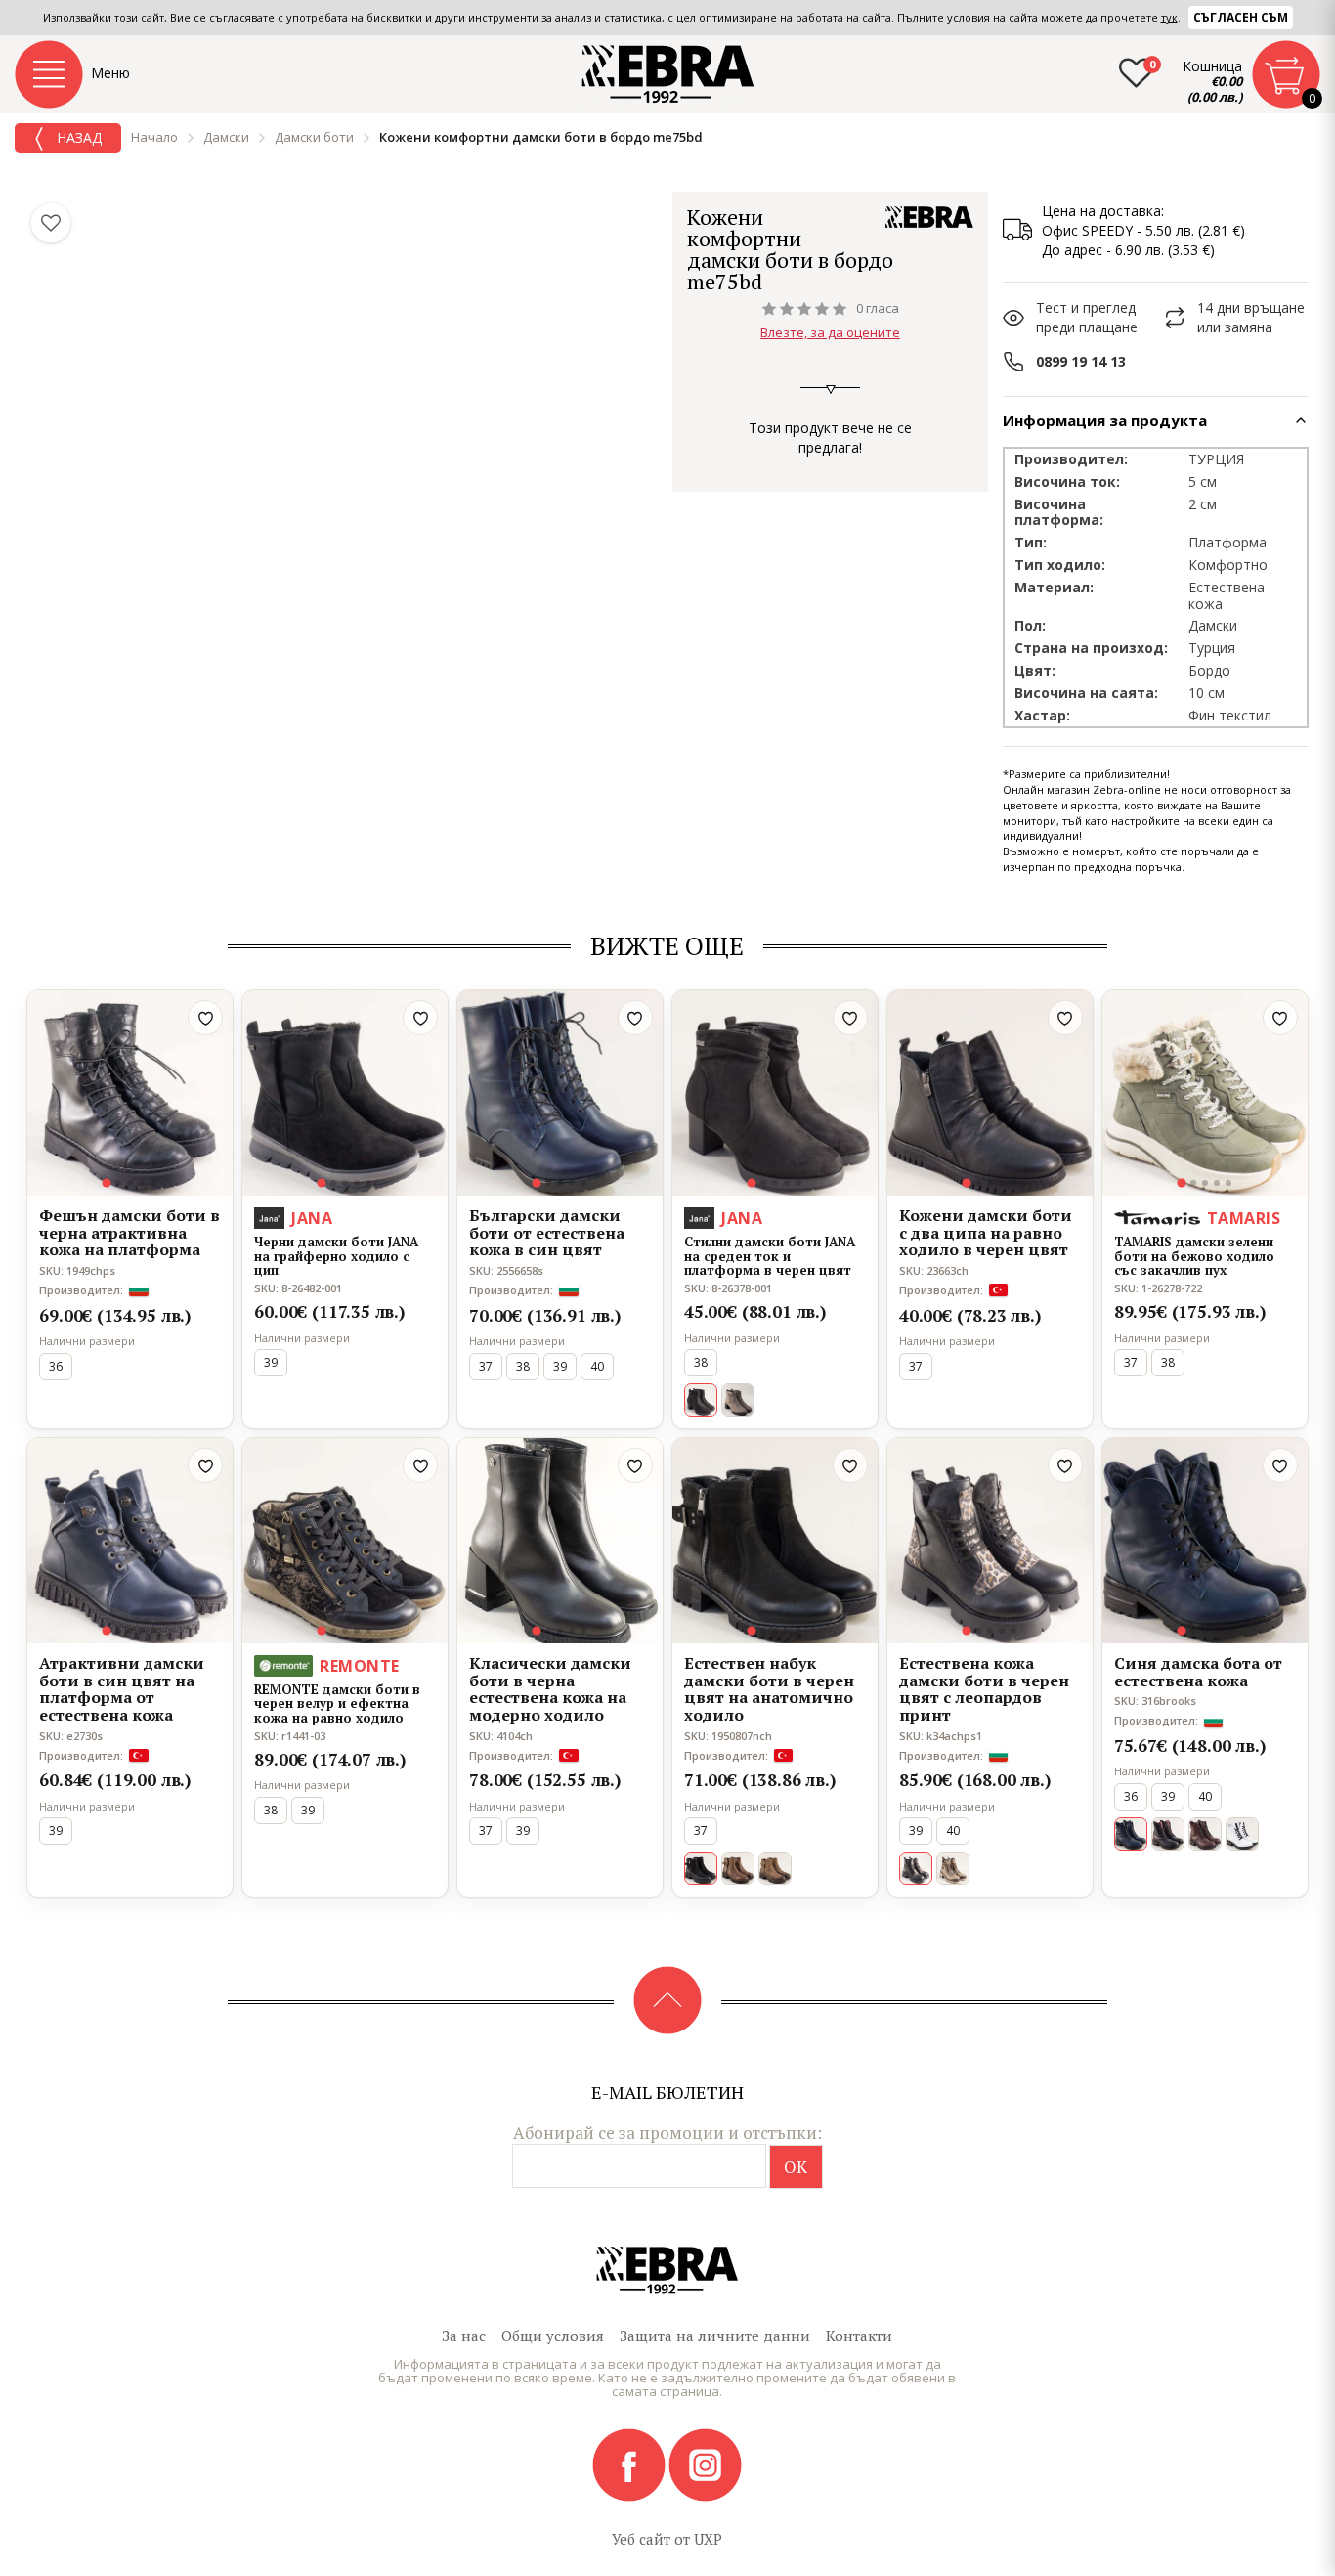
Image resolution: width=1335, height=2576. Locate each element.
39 (271, 1362)
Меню (110, 73)
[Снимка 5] (153, 1183)
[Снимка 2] (118, 1183)
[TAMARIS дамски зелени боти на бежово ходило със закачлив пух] (1205, 1093)
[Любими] (51, 223)
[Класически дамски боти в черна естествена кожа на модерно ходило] (560, 1541)
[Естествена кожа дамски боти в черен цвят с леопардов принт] (990, 1541)
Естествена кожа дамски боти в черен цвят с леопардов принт (984, 1689)
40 (597, 1366)
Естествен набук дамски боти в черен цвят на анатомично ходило (769, 1689)
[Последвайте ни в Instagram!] (705, 2464)
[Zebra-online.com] (668, 74)
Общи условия (553, 2336)
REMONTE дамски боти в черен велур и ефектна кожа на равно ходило (337, 1703)
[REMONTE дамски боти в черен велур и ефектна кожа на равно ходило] (345, 1541)
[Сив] (738, 1400)
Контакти (859, 2336)
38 (523, 1366)
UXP (708, 2539)
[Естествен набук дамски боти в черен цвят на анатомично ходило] (775, 1541)
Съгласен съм (1241, 17)
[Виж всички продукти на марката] (929, 217)
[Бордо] (1205, 1834)
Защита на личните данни (715, 2336)
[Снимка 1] (107, 1183)
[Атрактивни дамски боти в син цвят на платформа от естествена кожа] (130, 1541)
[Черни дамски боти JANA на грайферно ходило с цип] (345, 1093)
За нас (464, 2336)
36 (56, 1366)
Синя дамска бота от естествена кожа (1198, 1672)
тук (1169, 17)
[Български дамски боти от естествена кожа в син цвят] (560, 1093)
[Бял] (1242, 1834)
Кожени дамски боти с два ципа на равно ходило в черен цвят (986, 1233)
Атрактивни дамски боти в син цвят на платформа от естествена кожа (122, 1689)
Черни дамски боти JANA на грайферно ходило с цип (336, 1256)
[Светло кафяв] (775, 1868)
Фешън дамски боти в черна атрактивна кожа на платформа (129, 1233)
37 (486, 1366)
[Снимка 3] (130, 1183)
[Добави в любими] (205, 1018)
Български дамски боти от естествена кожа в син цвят (547, 1233)
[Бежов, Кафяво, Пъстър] (953, 1868)
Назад (77, 137)
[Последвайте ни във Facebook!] (630, 2464)
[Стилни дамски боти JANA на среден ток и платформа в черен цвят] (775, 1093)
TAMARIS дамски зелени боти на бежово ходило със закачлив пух (1194, 1256)
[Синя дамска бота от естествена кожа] (1205, 1541)
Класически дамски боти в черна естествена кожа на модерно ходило (550, 1689)
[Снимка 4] (142, 1183)
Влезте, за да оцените (830, 332)
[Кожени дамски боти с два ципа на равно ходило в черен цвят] (990, 1093)
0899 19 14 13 (1081, 361)
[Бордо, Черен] (1168, 1834)
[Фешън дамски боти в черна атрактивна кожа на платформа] (130, 1093)
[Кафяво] (738, 1868)
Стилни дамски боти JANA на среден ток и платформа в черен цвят (770, 1256)
